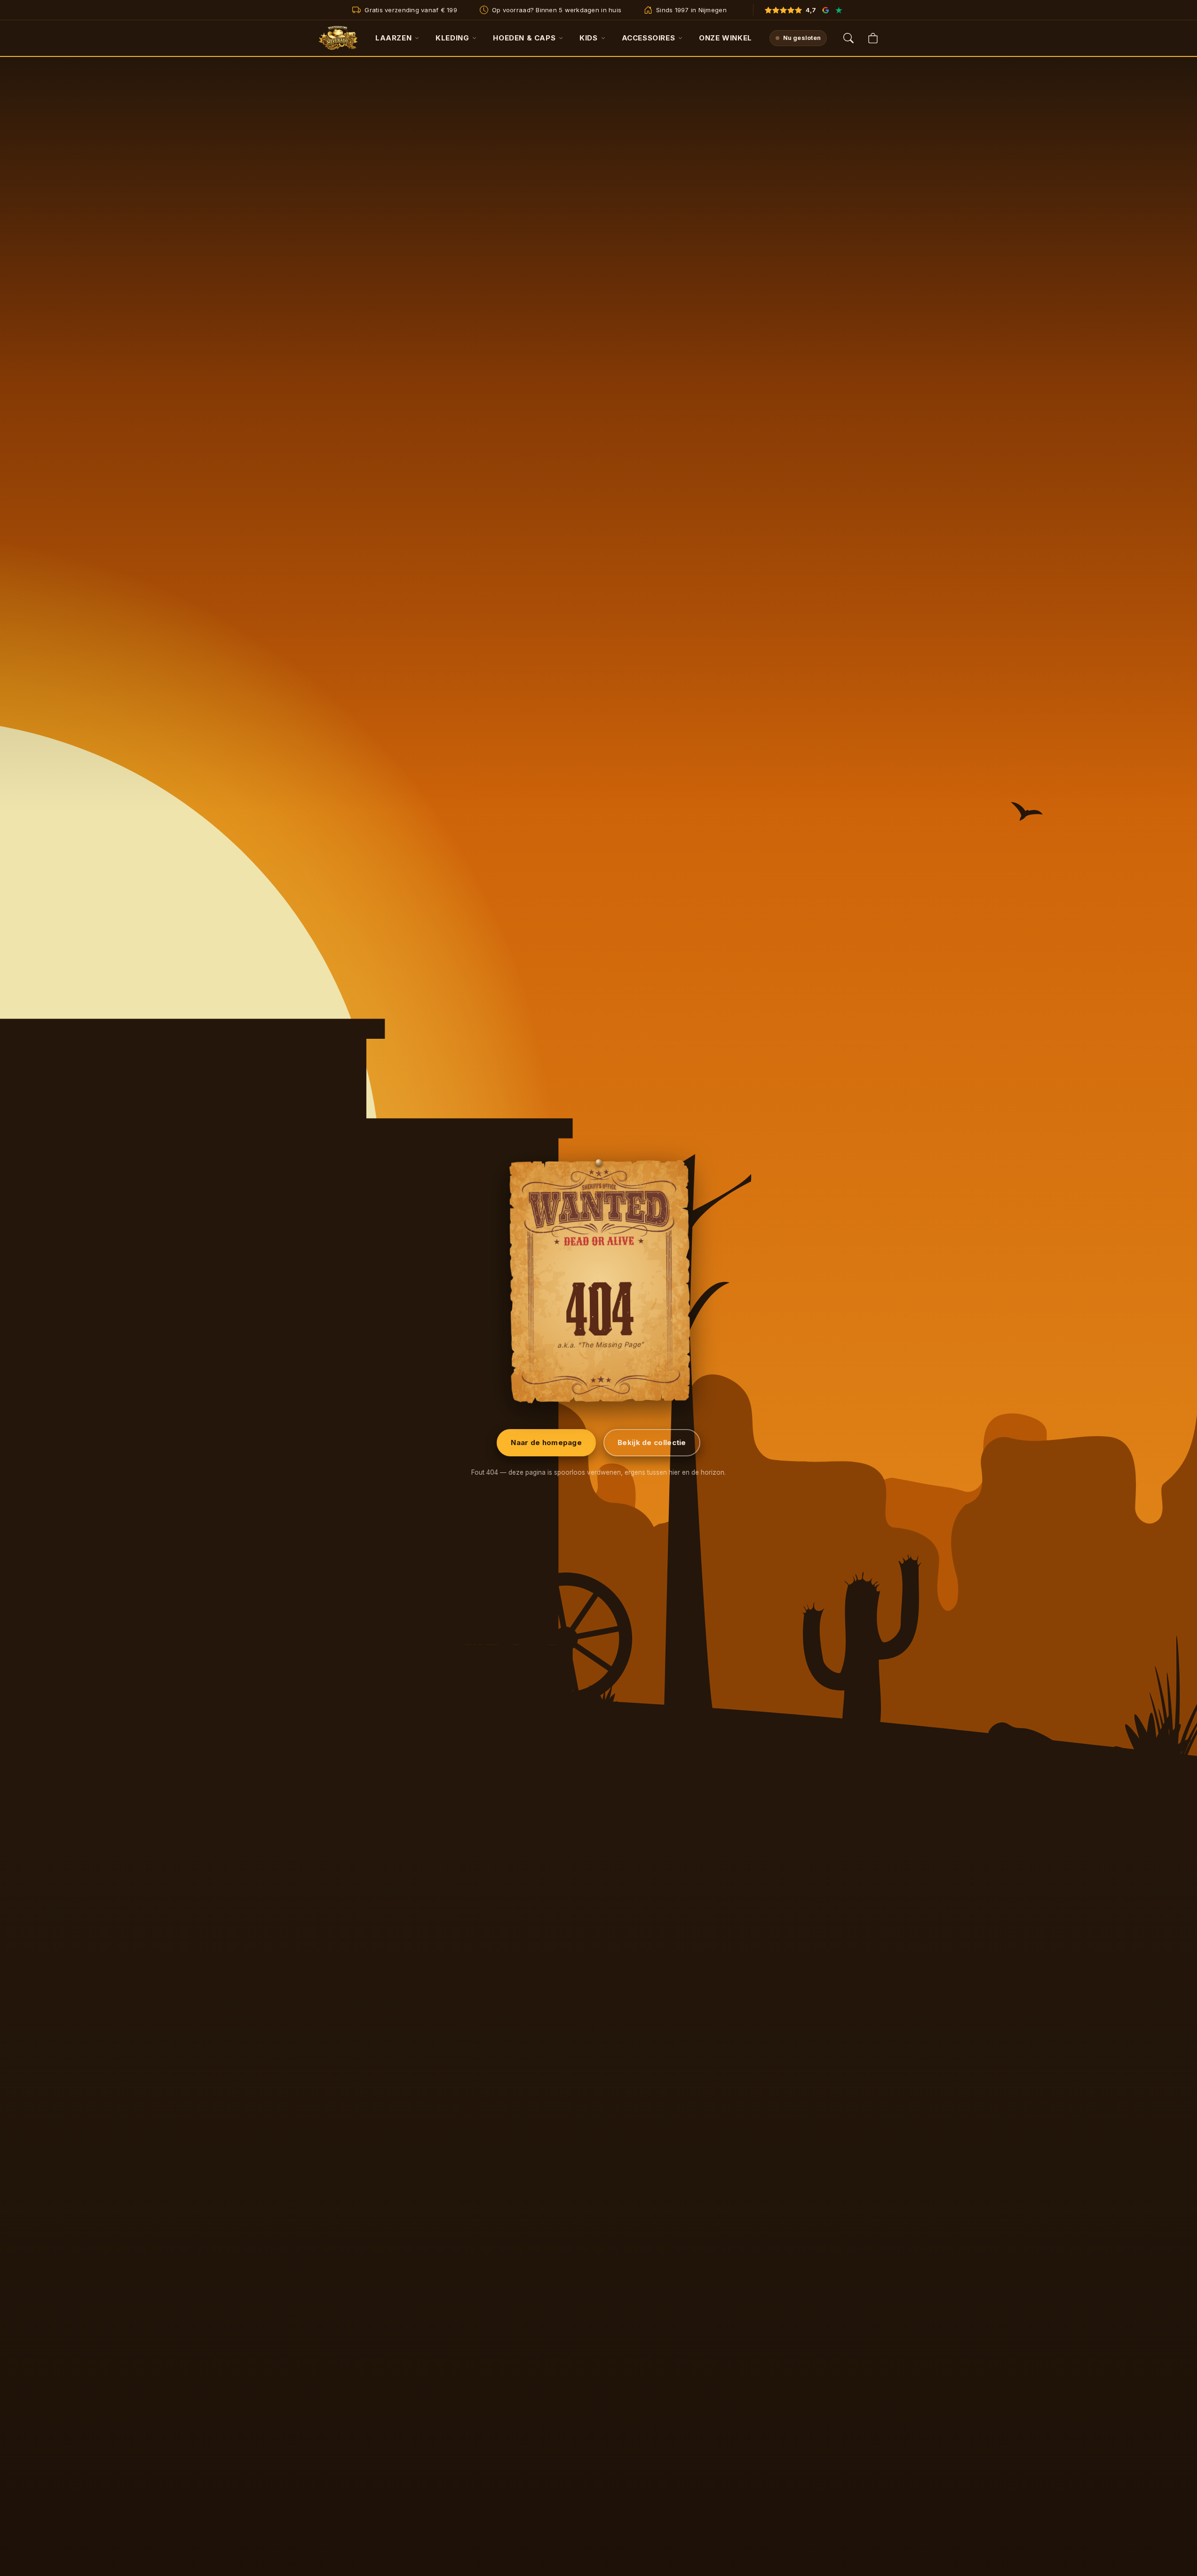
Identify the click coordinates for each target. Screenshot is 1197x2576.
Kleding (452, 38)
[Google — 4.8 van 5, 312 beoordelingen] (826, 10)
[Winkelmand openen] (873, 38)
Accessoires (649, 38)
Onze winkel (725, 38)
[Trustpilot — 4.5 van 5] (839, 10)
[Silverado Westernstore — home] (338, 38)
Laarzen (393, 38)
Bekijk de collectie (652, 1442)
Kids (588, 38)
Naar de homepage (546, 1442)
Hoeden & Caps (524, 38)
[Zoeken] (848, 38)
